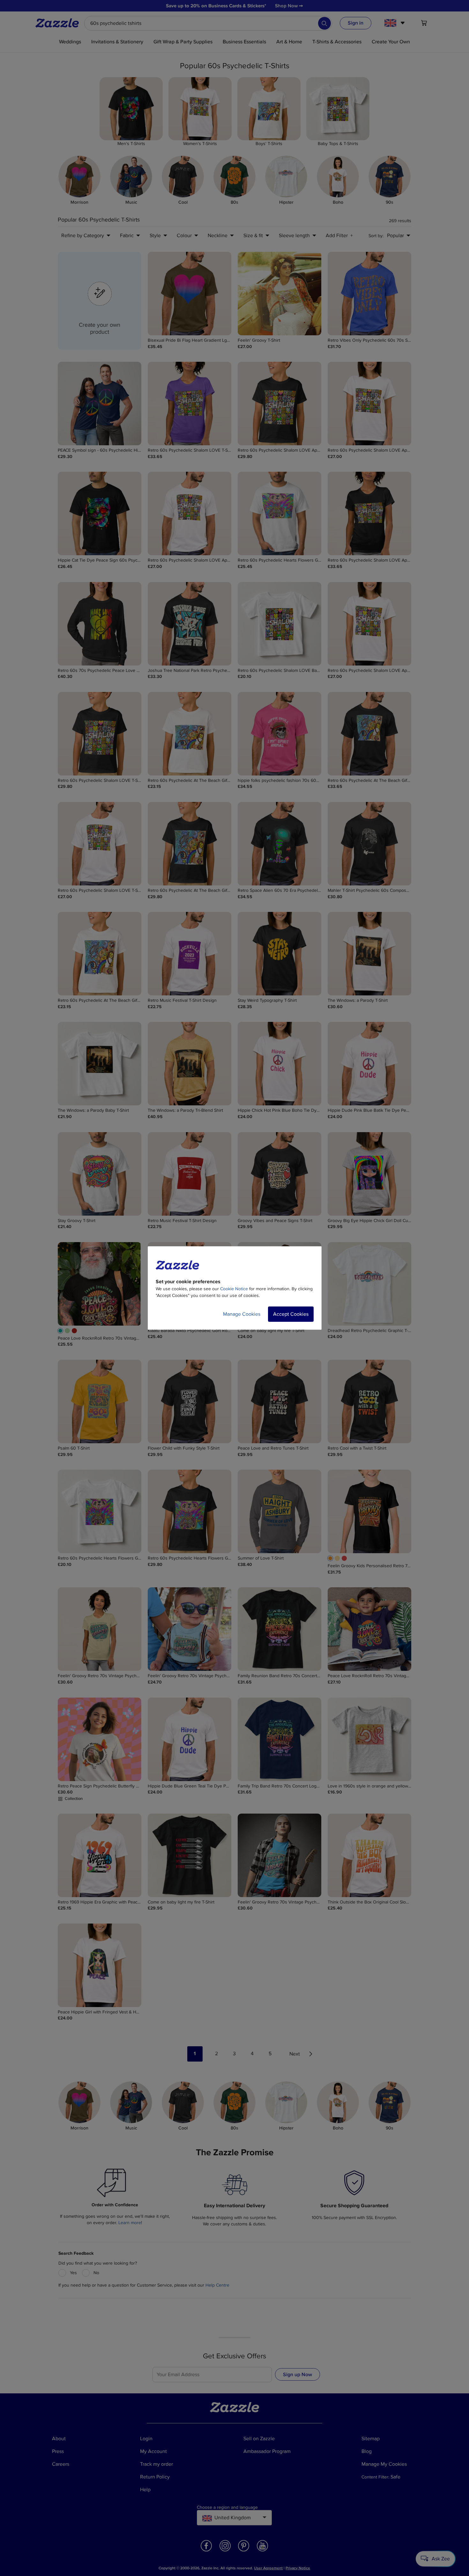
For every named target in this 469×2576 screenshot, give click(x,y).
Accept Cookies (291, 1314)
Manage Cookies (242, 1314)
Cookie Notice (234, 1289)
